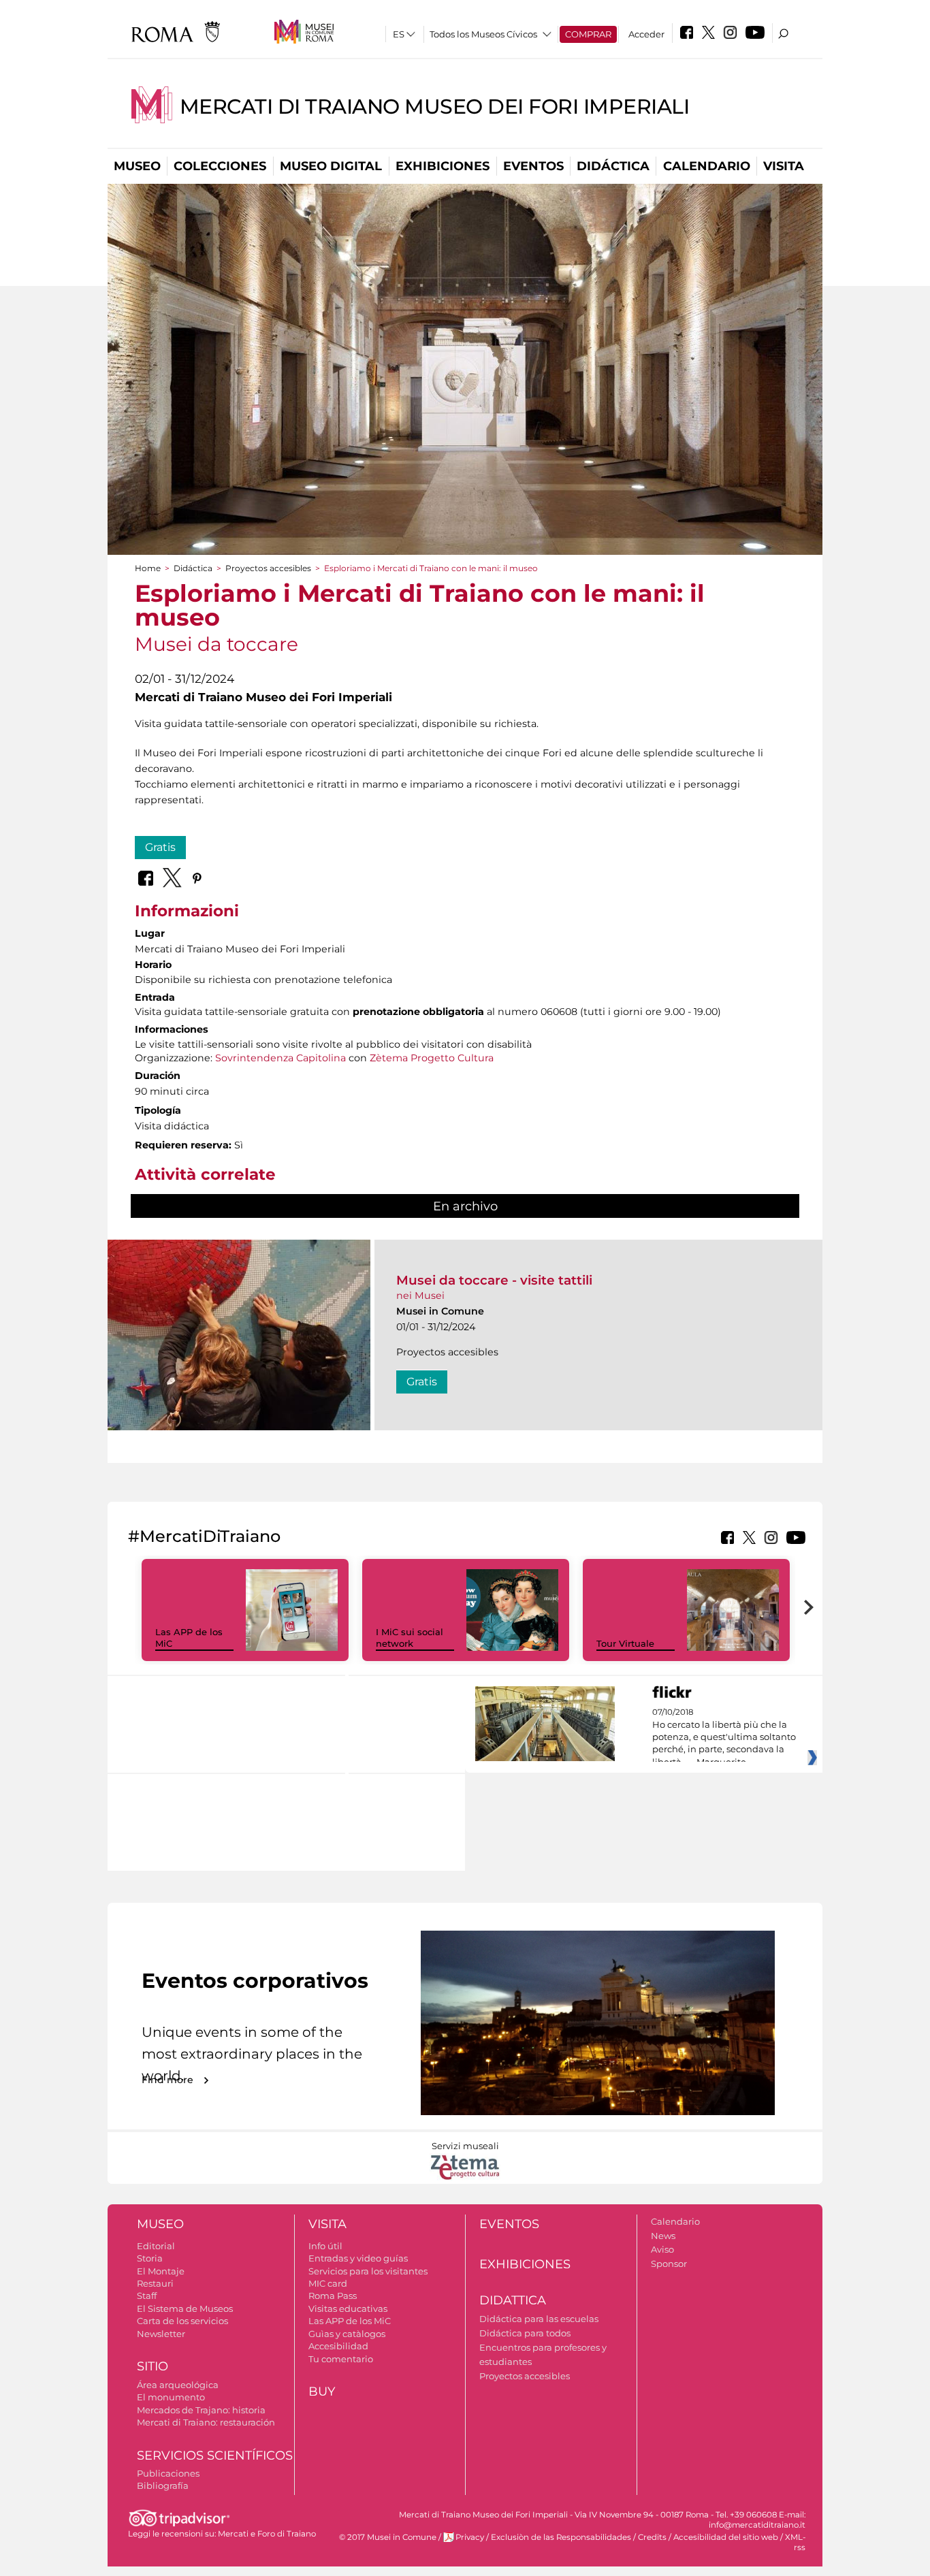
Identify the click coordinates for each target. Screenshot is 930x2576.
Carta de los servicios (182, 2321)
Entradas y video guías (358, 2258)
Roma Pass (333, 2296)
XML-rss (795, 2542)
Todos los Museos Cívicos (483, 34)
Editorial (156, 2246)
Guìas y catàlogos (347, 2334)
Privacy (470, 2537)
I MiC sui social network (410, 1638)
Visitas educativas (348, 2308)
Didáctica (613, 166)
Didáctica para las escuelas (539, 2319)
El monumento (171, 2397)
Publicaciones (168, 2473)
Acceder (646, 34)
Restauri (155, 2283)
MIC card (328, 2283)
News (663, 2236)
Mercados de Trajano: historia (201, 2410)
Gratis (160, 847)
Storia (150, 2258)
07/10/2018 (724, 1737)
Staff (147, 2296)
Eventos (533, 166)
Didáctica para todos (525, 2333)
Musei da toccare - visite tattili (494, 1280)
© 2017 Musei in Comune (388, 2537)
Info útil (325, 2246)
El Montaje (161, 2271)
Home (148, 568)
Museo (137, 166)
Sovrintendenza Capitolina (280, 1058)
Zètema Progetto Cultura (432, 1058)
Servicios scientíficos (215, 2456)
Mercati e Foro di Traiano (267, 2534)
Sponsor (669, 2264)
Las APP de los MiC (350, 2321)
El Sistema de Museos (185, 2308)
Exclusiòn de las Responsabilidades (561, 2537)
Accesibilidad (338, 2346)
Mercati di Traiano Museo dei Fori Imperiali (435, 107)
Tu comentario (341, 2359)
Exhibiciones (443, 166)
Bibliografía (163, 2485)
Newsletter (161, 2334)
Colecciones (220, 166)
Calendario (707, 166)
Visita (784, 166)
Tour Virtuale (625, 1643)
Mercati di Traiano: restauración (206, 2422)
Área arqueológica (178, 2385)
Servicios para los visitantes (368, 2271)
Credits (652, 2537)
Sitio (153, 2366)
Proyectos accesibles (268, 568)
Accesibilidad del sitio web (726, 2537)
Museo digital (331, 166)
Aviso (662, 2249)
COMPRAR (588, 34)
